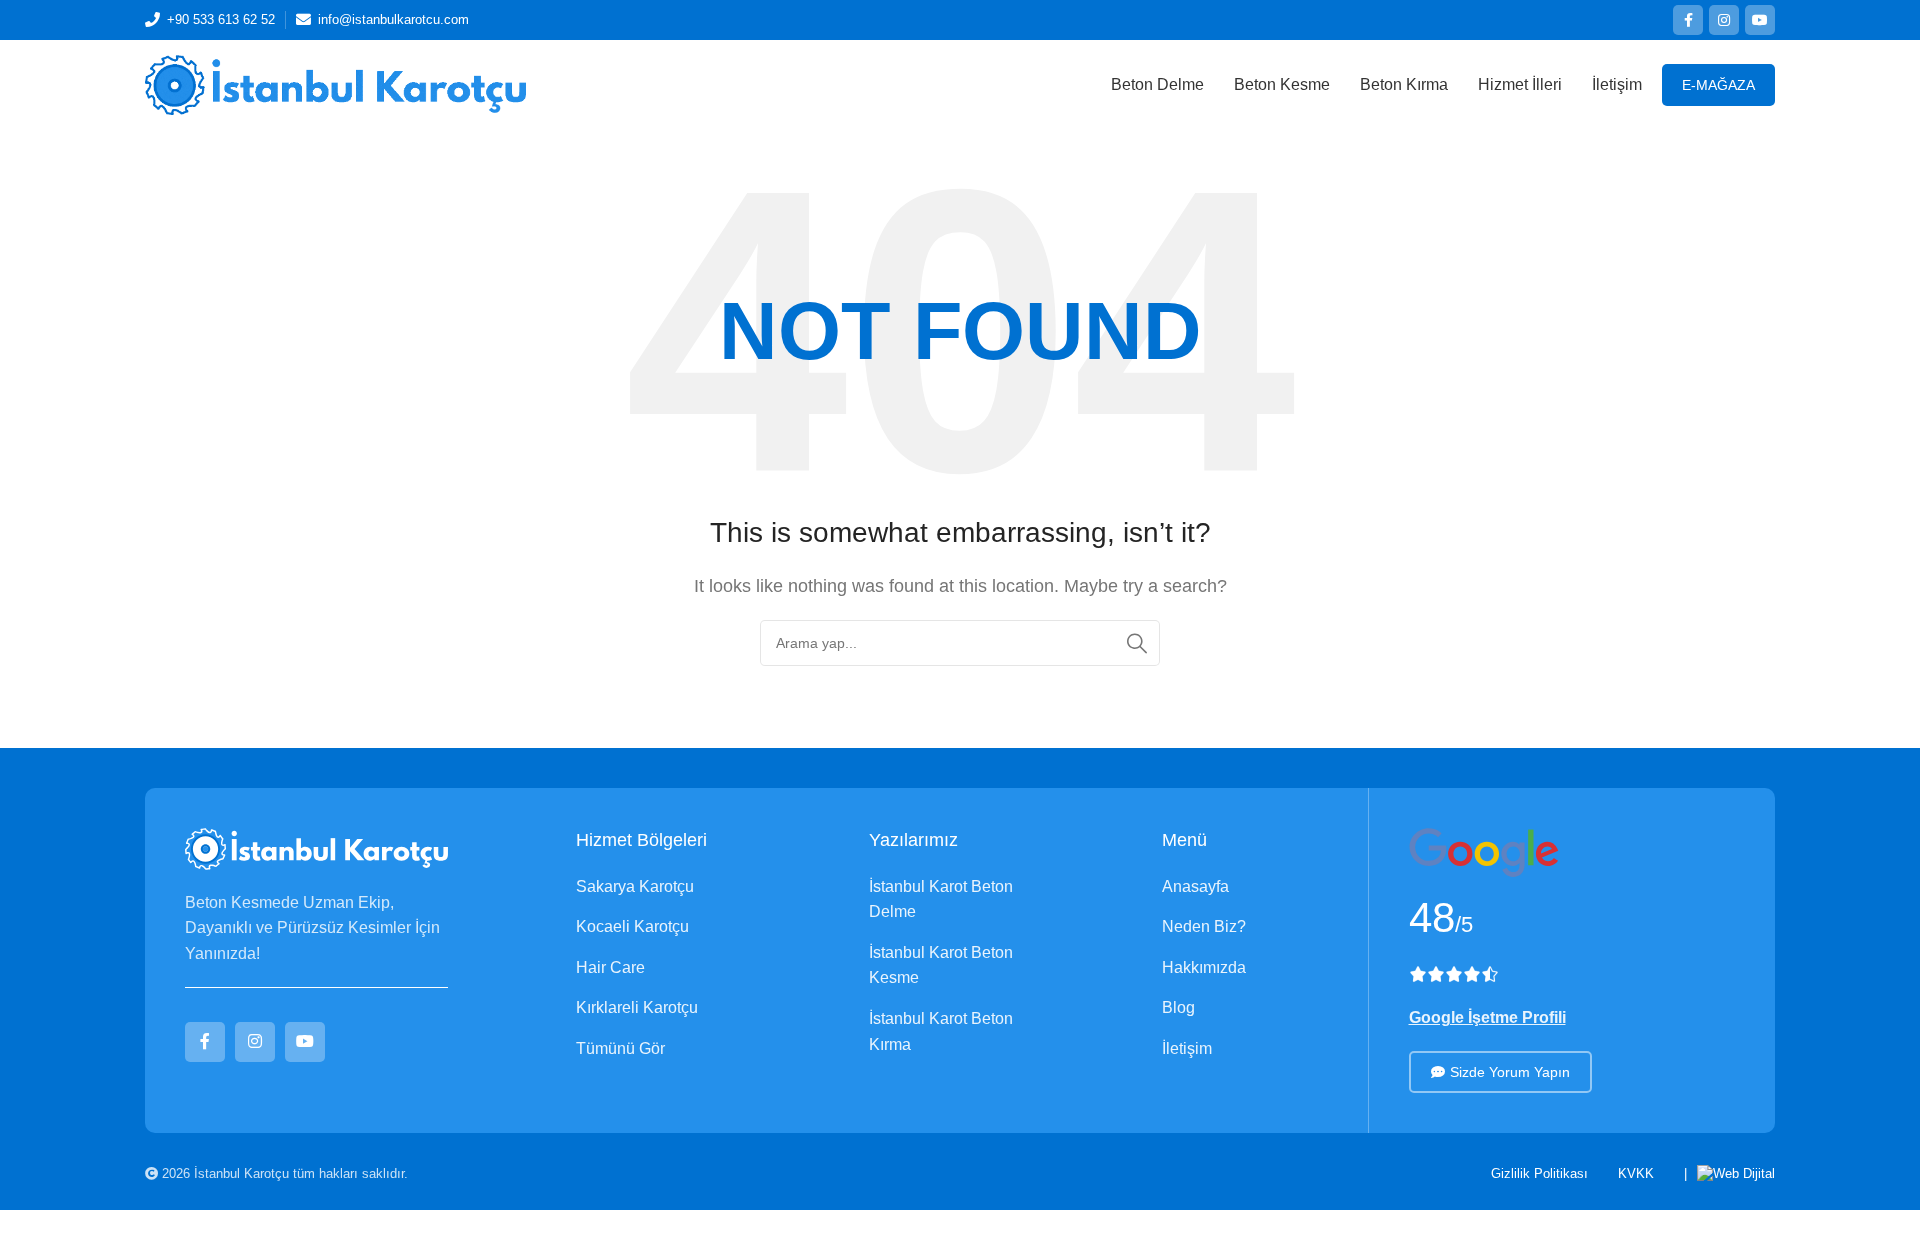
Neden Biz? (1204, 926)
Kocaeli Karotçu (632, 926)
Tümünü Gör (620, 1048)
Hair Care (610, 967)
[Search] (1137, 643)
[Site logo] (335, 83)
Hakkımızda (1204, 967)
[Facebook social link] (1688, 20)
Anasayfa (1195, 886)
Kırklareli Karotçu (637, 1007)
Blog (1178, 1007)
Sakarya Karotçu (635, 886)
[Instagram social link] (1724, 20)
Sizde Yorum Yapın (1510, 1072)
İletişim (1187, 1048)
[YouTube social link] (1760, 20)
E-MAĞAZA (1718, 85)
